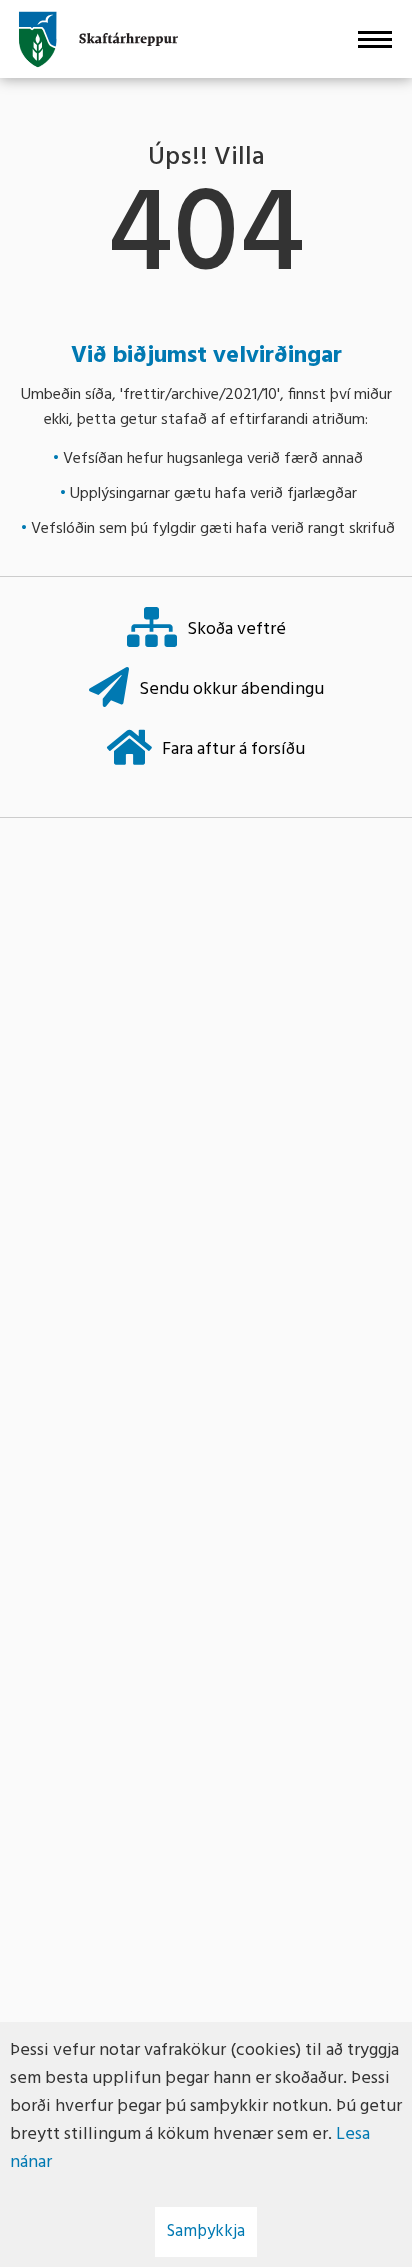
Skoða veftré (236, 629)
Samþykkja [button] (206, 2231)
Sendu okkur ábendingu (231, 689)
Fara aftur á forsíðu (233, 749)
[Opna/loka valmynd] (374, 39)
